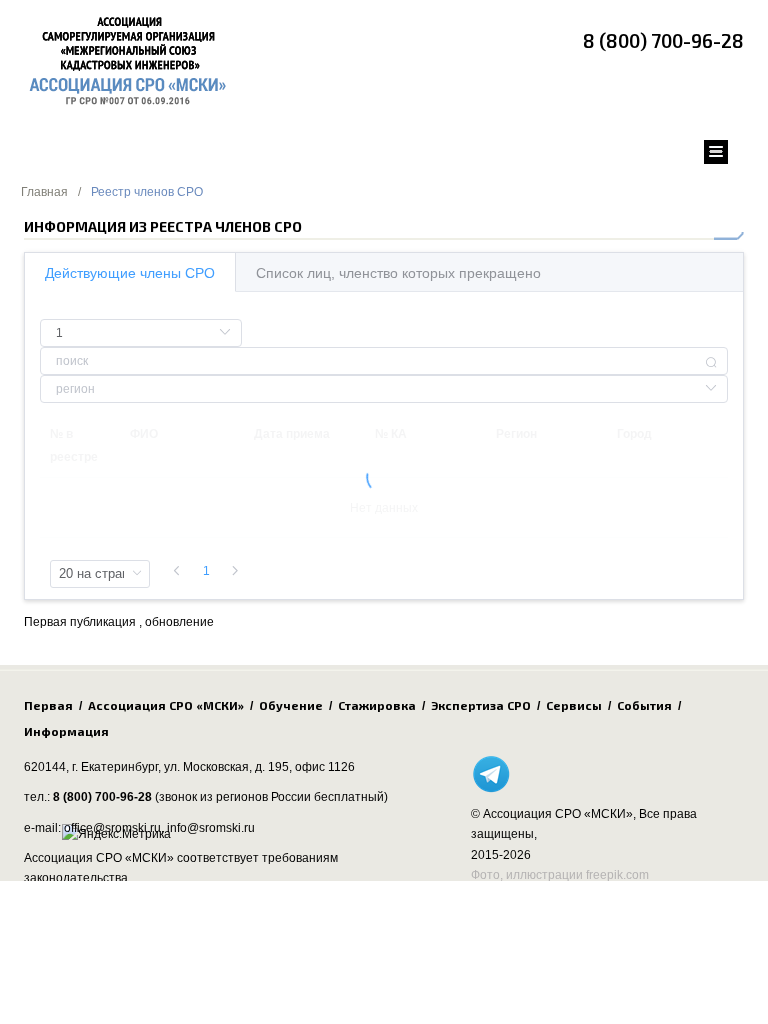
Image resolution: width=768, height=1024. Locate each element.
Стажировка (377, 705)
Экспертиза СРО (481, 705)
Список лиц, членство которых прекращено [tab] (398, 273)
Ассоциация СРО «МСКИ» (166, 705)
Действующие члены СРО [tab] (130, 273)
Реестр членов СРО (147, 192)
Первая (48, 705)
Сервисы (574, 705)
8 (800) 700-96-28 (663, 40)
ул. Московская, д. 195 (226, 767)
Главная (44, 192)
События (644, 705)
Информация (66, 731)
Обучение (291, 705)
